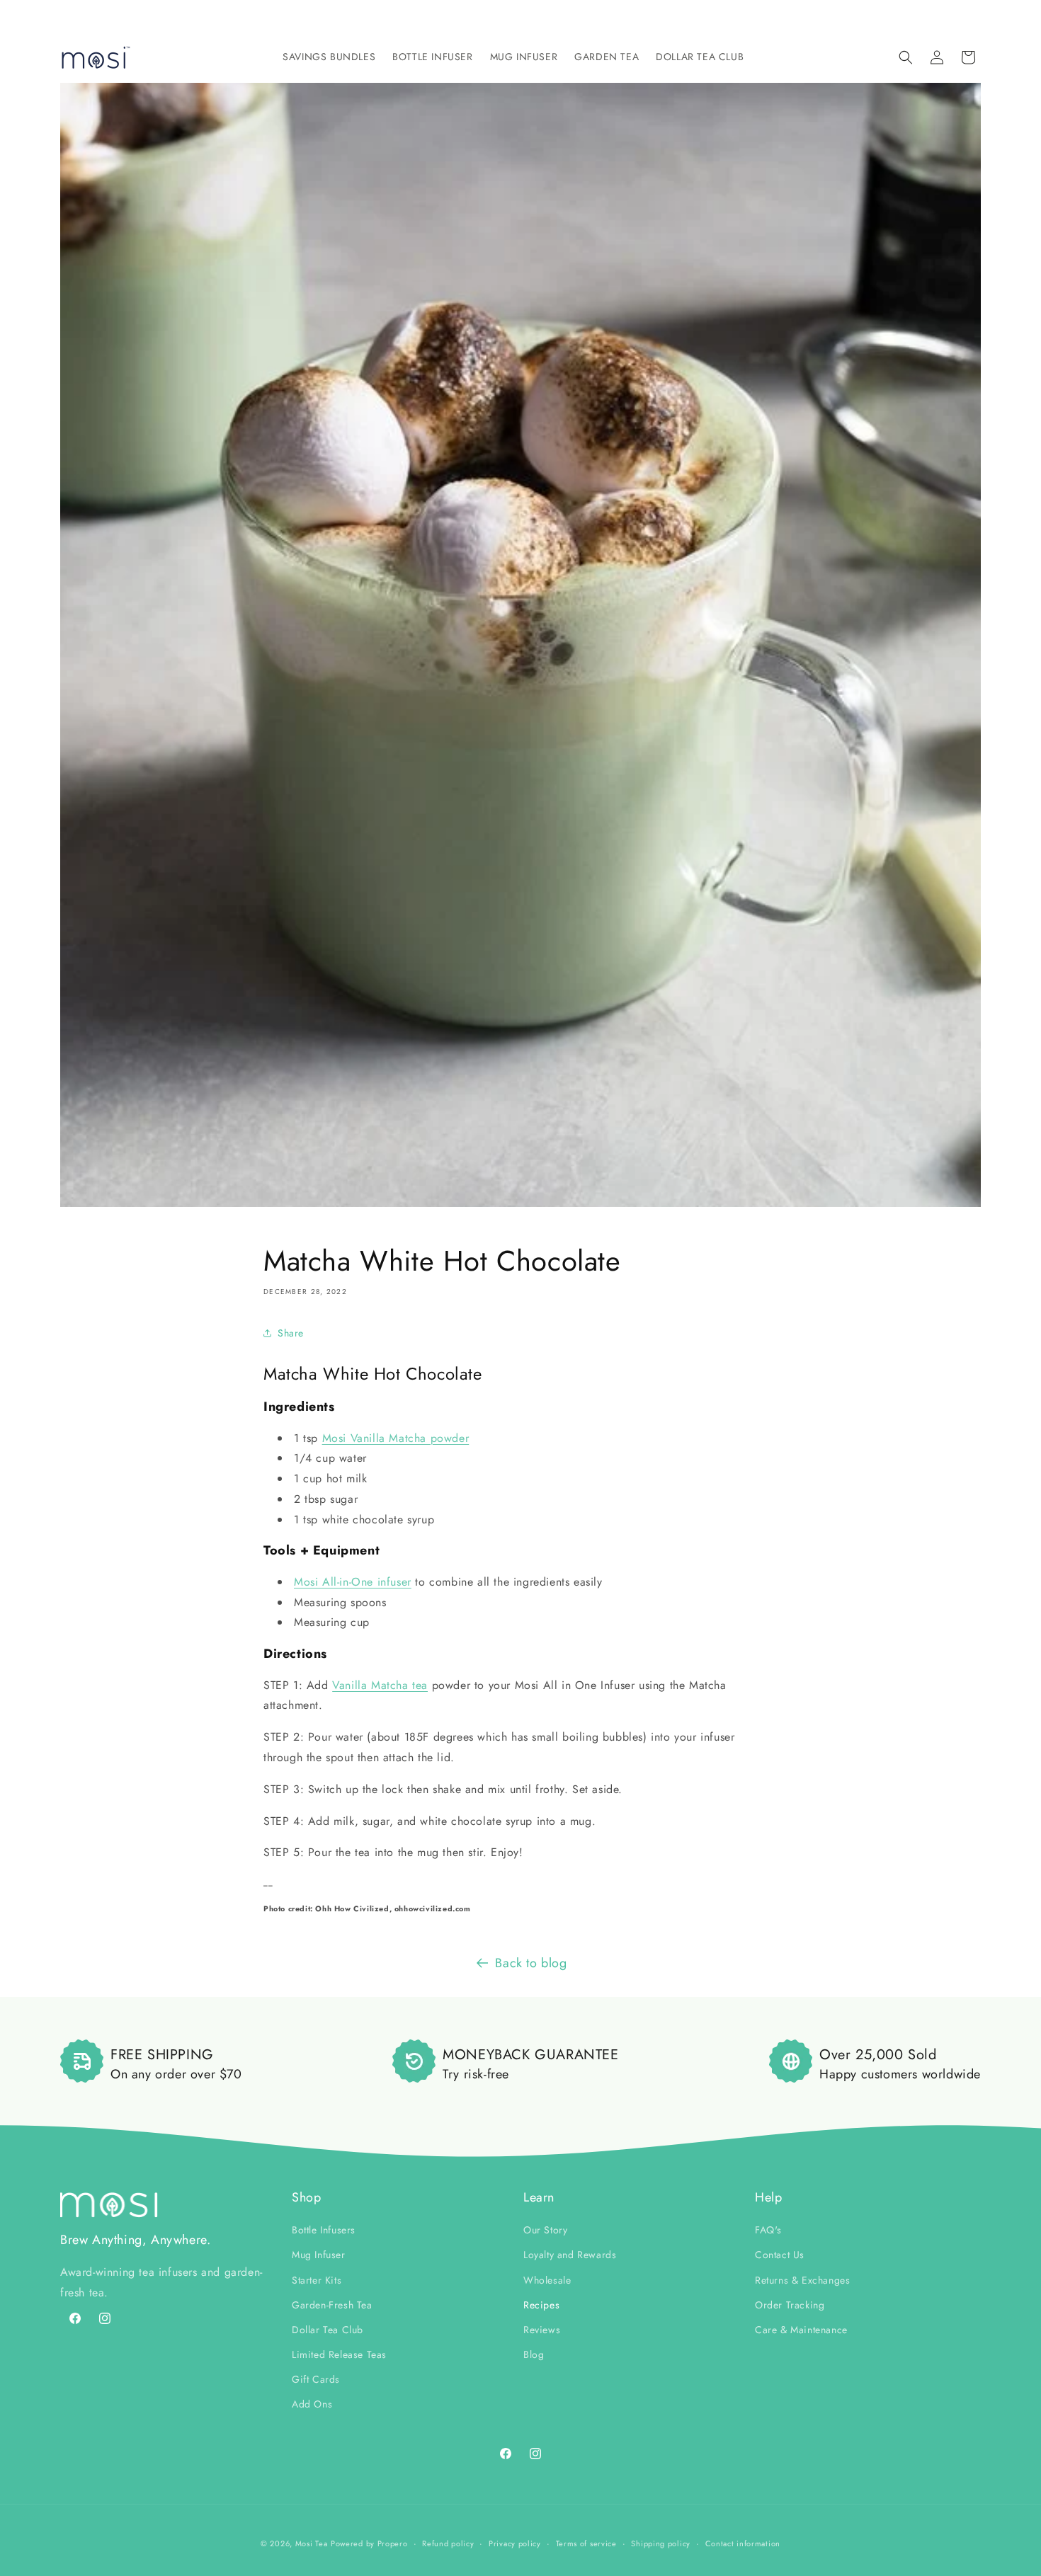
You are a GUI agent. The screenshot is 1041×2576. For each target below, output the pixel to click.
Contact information (743, 2543)
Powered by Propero (369, 2543)
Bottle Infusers (324, 2230)
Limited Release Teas (339, 2354)
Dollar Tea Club (328, 2330)
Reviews (542, 2330)
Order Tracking (790, 2305)
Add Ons (312, 2404)
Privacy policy (515, 2543)
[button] (329, 57)
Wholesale (547, 2280)
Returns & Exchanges (802, 2280)
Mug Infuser (319, 2255)
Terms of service (586, 2543)
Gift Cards (316, 2379)
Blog (534, 2354)
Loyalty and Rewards (570, 2255)
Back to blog (531, 1963)
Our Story (545, 2230)
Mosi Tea (312, 2543)
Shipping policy (661, 2543)
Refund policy (448, 2543)
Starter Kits (317, 2280)
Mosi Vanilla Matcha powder (396, 1438)
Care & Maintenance (801, 2330)
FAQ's (768, 2230)
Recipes (541, 2305)
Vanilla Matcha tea (380, 1685)
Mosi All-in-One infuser (353, 1582)
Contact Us (780, 2255)
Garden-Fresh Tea (332, 2305)
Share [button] (291, 1333)
